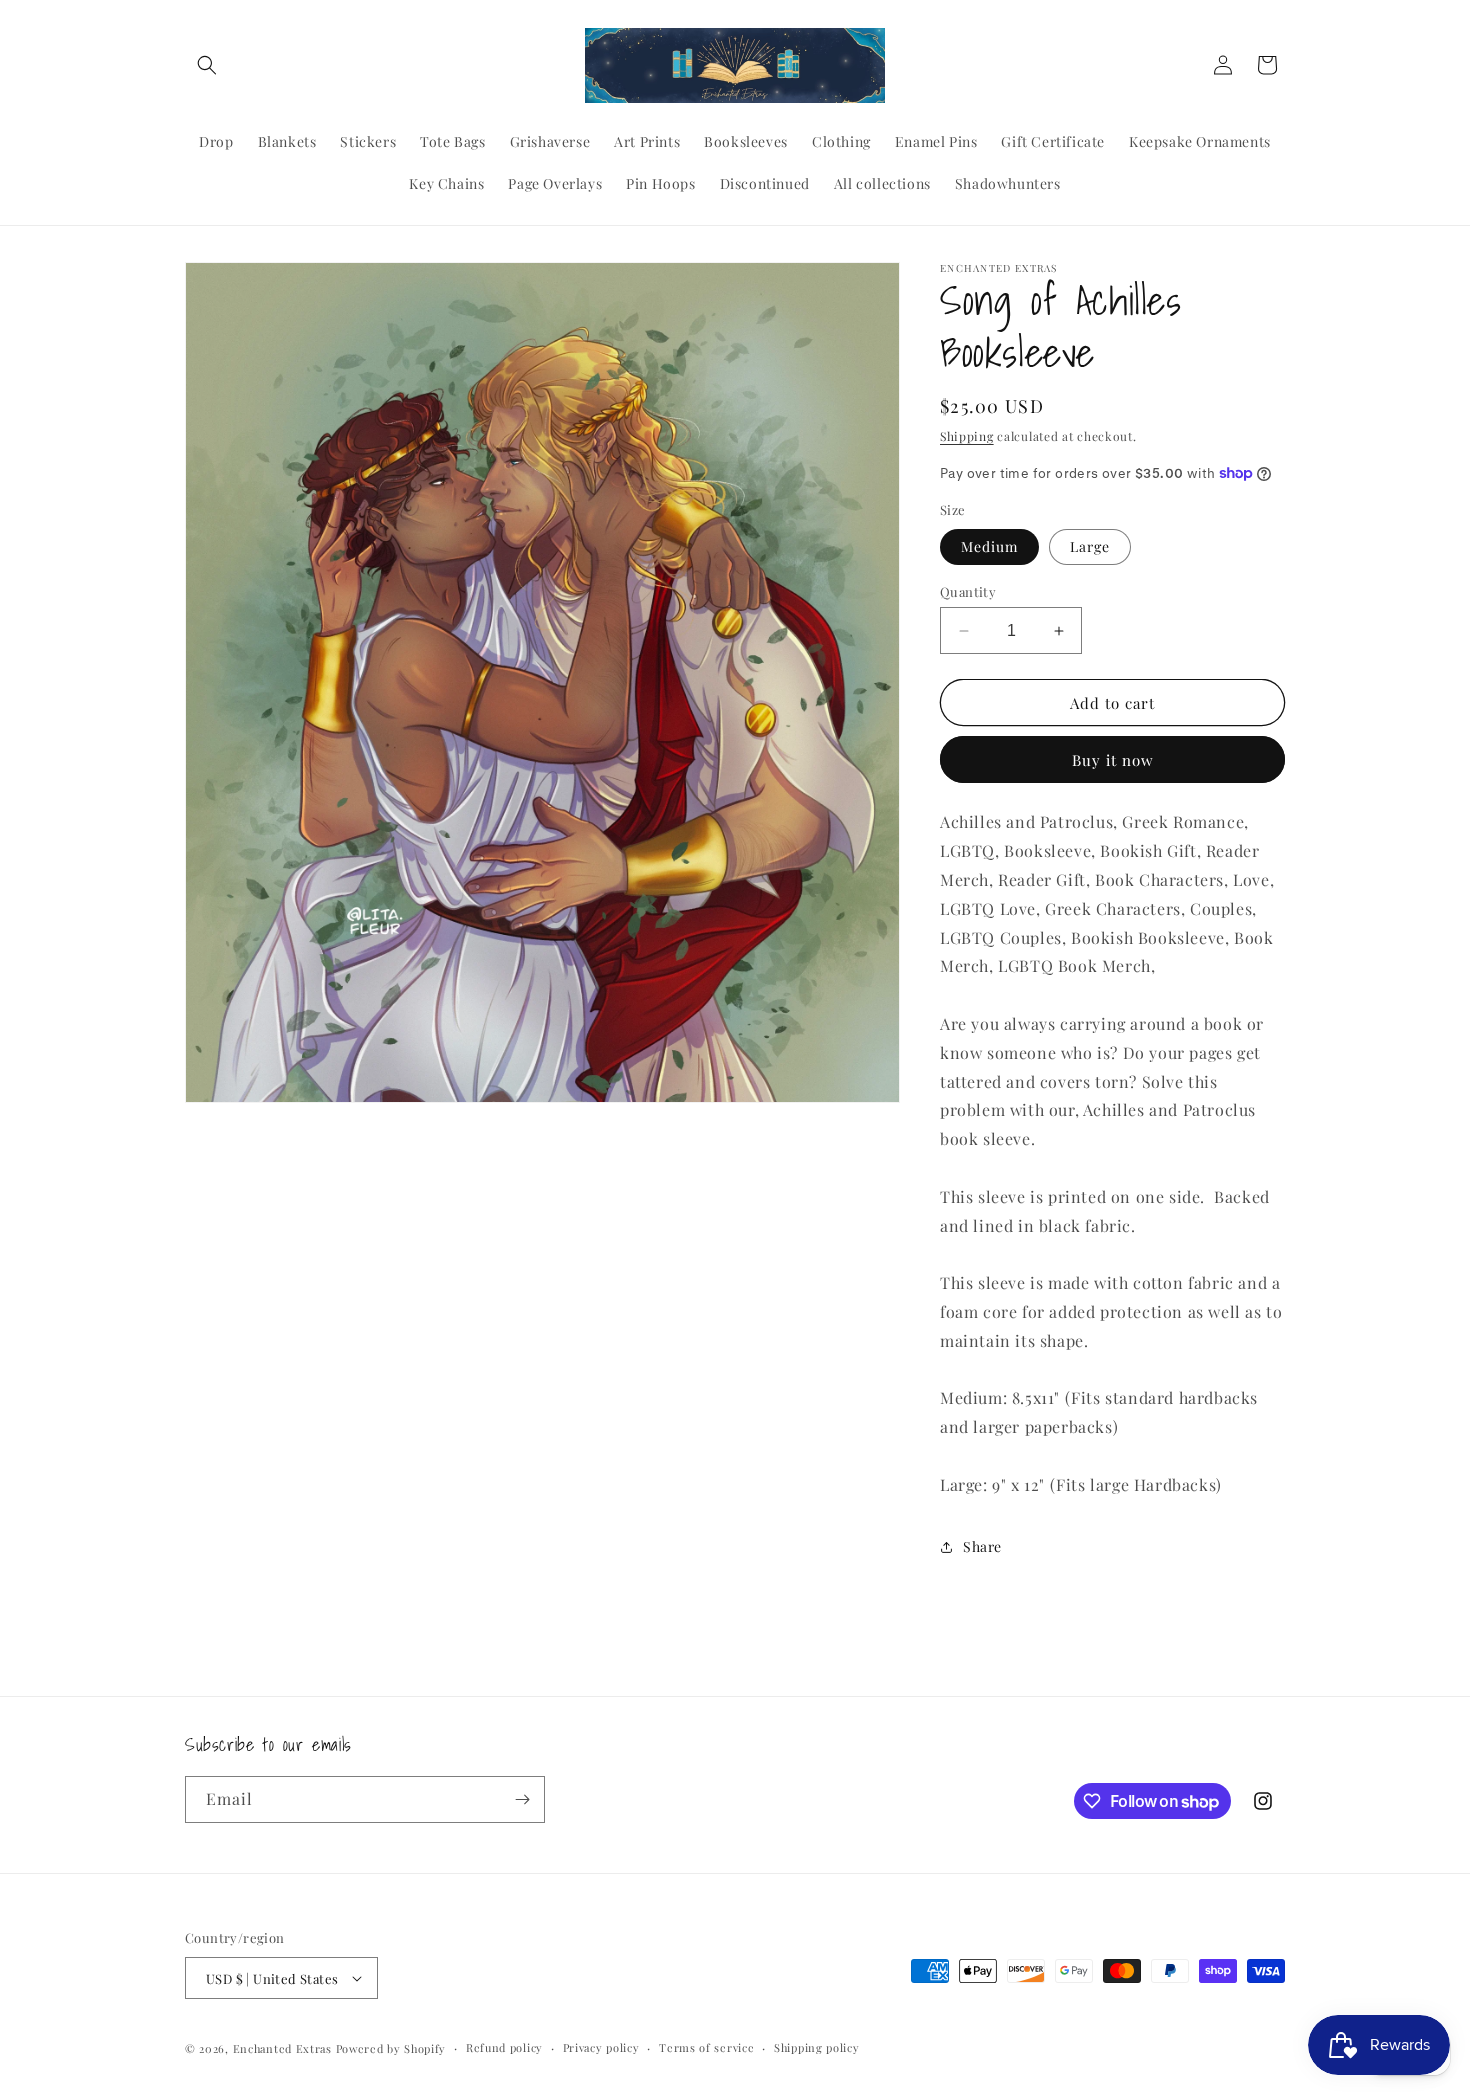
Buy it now (1113, 760)
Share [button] (982, 1546)
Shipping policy (817, 2047)
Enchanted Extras (282, 2048)
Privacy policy (601, 2047)
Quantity (968, 591)
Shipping (967, 436)
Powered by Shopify (391, 2048)
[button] (207, 65)
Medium (989, 546)
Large (1090, 546)
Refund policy (504, 2047)
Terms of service (706, 2047)
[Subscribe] (522, 1799)
